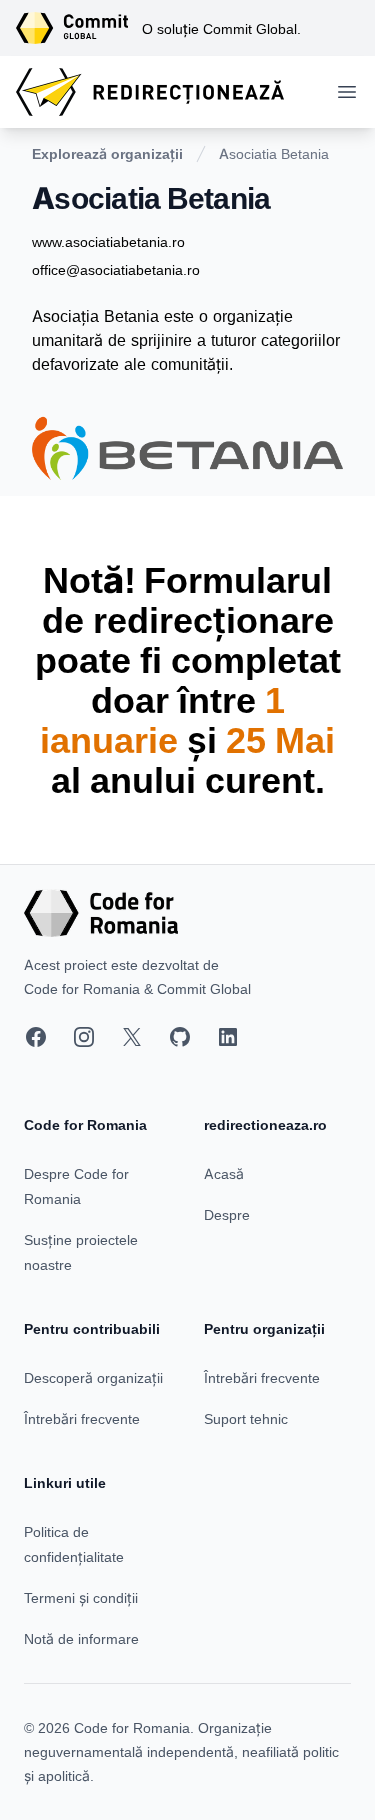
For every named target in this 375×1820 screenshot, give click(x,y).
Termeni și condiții (81, 1597)
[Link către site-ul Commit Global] (79, 28)
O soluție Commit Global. (221, 28)
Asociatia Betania (274, 153)
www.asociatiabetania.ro (108, 241)
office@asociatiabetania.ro (116, 269)
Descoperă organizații (93, 1377)
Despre (227, 1214)
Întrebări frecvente (82, 1418)
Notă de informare (81, 1638)
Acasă (224, 1173)
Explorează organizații (107, 153)
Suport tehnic (246, 1418)
